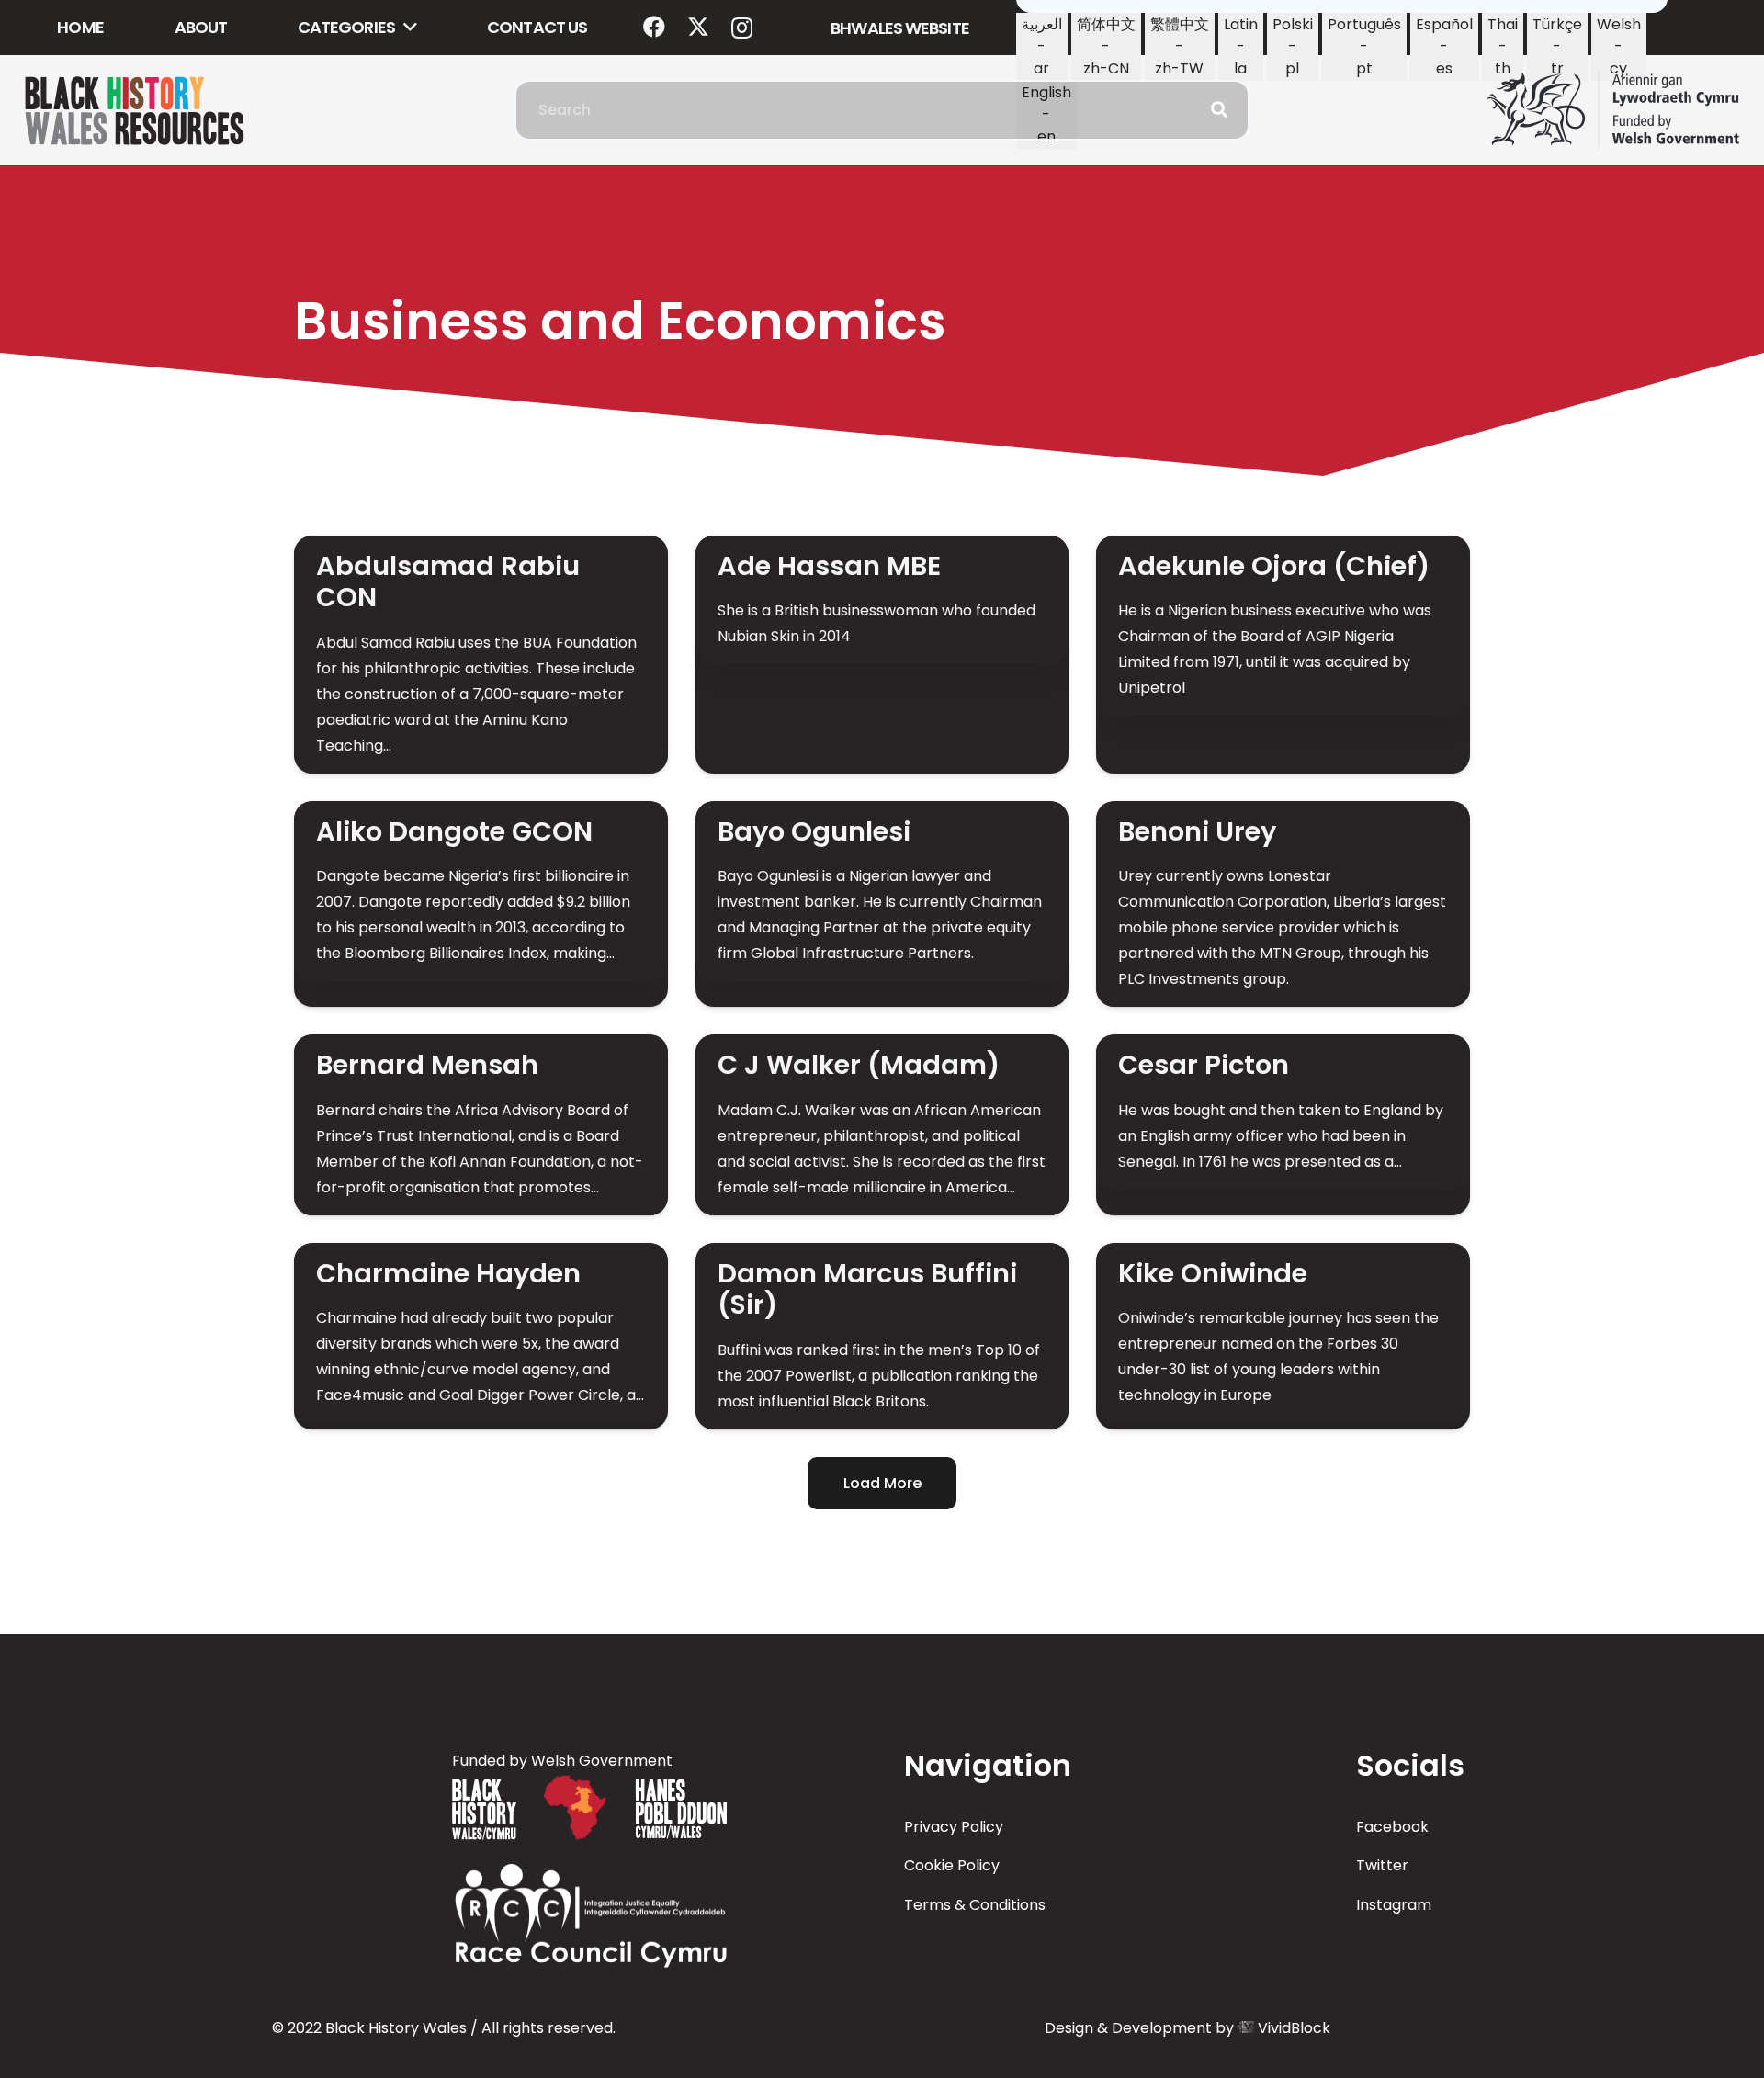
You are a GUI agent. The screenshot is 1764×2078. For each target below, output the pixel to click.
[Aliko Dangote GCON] (481, 904)
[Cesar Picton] (1283, 1124)
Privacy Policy (954, 1827)
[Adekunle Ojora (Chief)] (1283, 655)
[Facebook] (654, 27)
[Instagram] (742, 28)
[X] (698, 27)
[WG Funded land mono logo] (1613, 110)
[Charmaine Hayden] (481, 1336)
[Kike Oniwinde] (1283, 1336)
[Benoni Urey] (1283, 904)
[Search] (1219, 110)
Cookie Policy (952, 1865)
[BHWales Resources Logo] (134, 110)
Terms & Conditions (975, 1905)
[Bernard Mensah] (481, 1124)
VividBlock (1294, 2028)
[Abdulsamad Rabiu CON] (481, 655)
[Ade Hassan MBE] (882, 655)
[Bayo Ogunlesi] (882, 904)
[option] (1042, 47)
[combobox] (882, 110)
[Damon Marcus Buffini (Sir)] (882, 1336)
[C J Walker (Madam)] (882, 1124)
